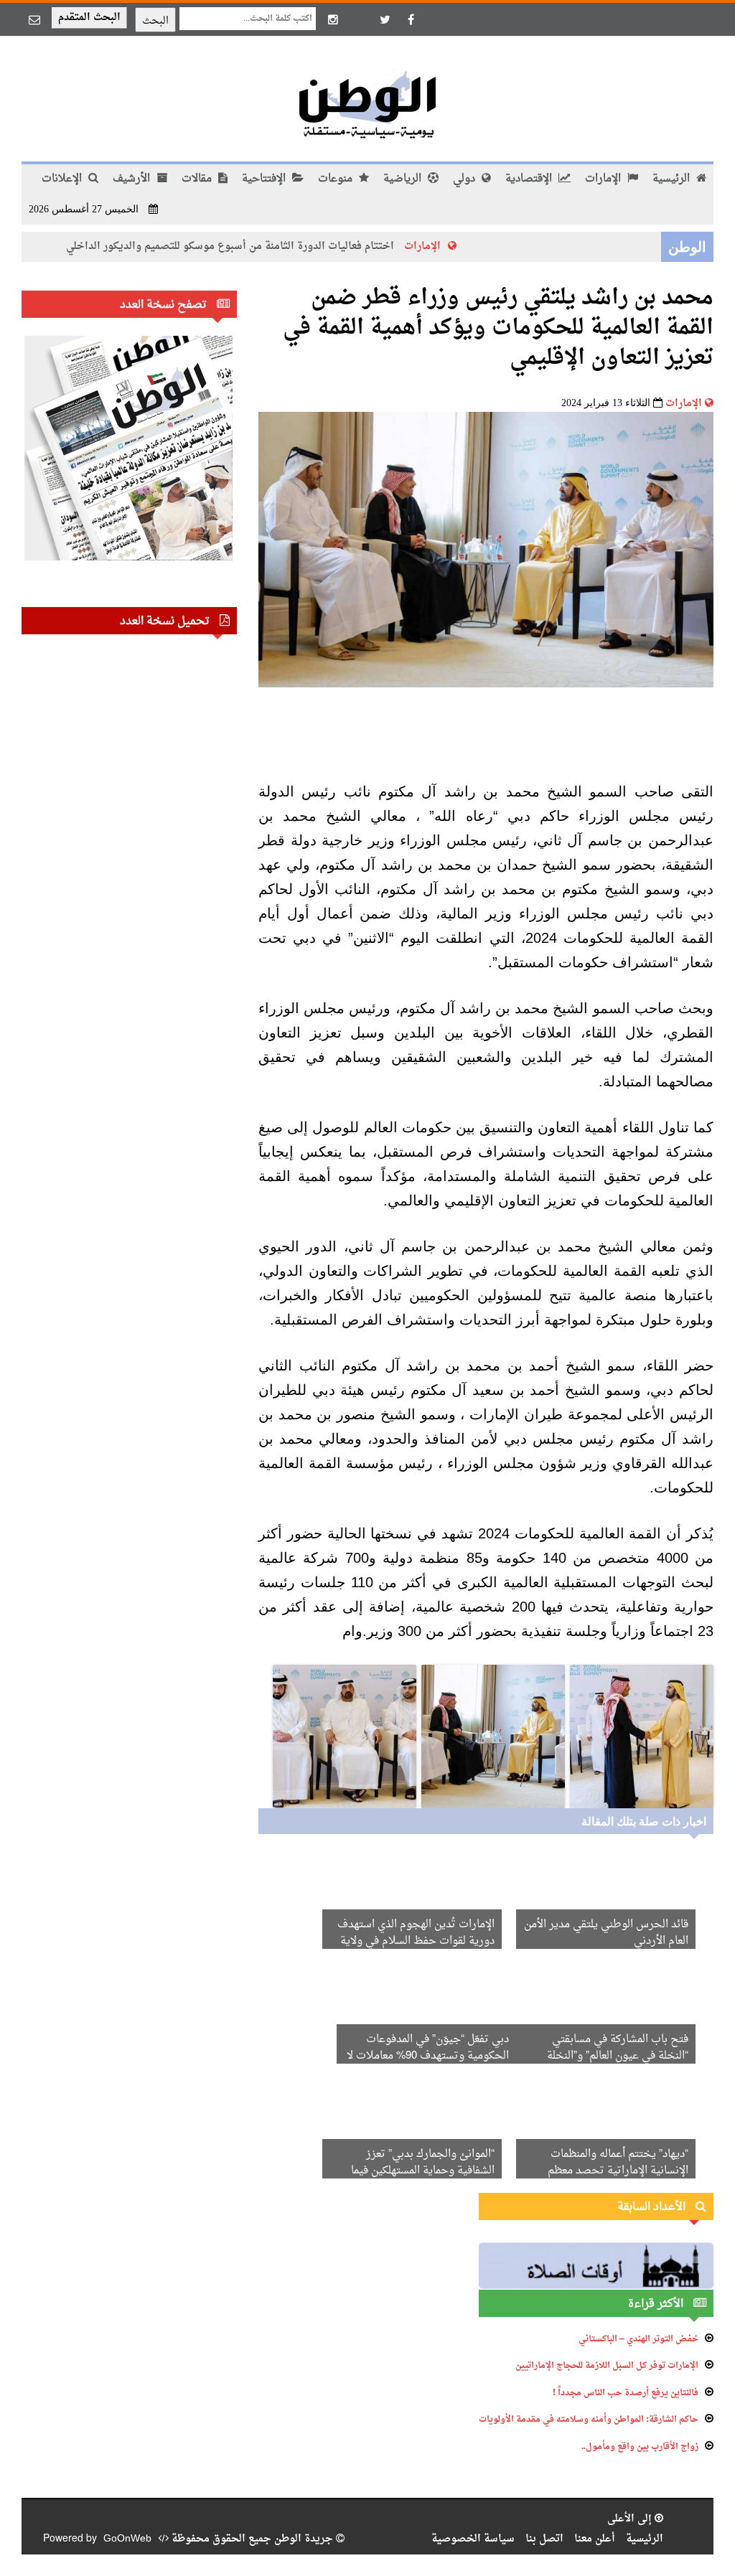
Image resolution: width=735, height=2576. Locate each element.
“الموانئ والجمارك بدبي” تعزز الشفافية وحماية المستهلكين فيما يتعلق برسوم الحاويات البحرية (423, 2171)
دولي (465, 179)
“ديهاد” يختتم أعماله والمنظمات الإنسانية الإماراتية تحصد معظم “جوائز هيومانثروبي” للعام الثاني (617, 2171)
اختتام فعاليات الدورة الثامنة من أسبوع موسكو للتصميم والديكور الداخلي (273, 246)
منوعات (337, 179)
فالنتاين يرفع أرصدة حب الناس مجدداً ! (626, 2393)
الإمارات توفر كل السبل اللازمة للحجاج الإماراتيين (607, 2366)
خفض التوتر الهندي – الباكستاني (638, 2339)
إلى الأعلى (631, 2519)
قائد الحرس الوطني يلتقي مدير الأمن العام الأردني (606, 1933)
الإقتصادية (530, 179)
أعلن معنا (595, 2539)
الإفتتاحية (265, 179)
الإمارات (604, 179)
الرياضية (404, 179)
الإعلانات (63, 179)
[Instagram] (333, 19)
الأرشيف (133, 179)
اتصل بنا (544, 2539)
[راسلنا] (34, 19)
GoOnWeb (127, 2539)
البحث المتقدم (89, 18)
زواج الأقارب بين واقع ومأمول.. (640, 2447)
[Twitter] (385, 19)
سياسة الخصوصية (473, 2539)
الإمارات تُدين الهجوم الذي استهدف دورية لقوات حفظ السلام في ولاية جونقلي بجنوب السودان (416, 1941)
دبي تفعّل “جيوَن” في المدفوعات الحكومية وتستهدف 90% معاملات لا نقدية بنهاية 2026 (428, 2056)
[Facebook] (411, 19)
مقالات (198, 179)
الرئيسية (673, 179)
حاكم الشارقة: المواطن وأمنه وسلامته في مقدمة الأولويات (589, 2420)
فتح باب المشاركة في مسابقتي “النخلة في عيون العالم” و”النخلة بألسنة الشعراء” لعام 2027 (618, 2056)
